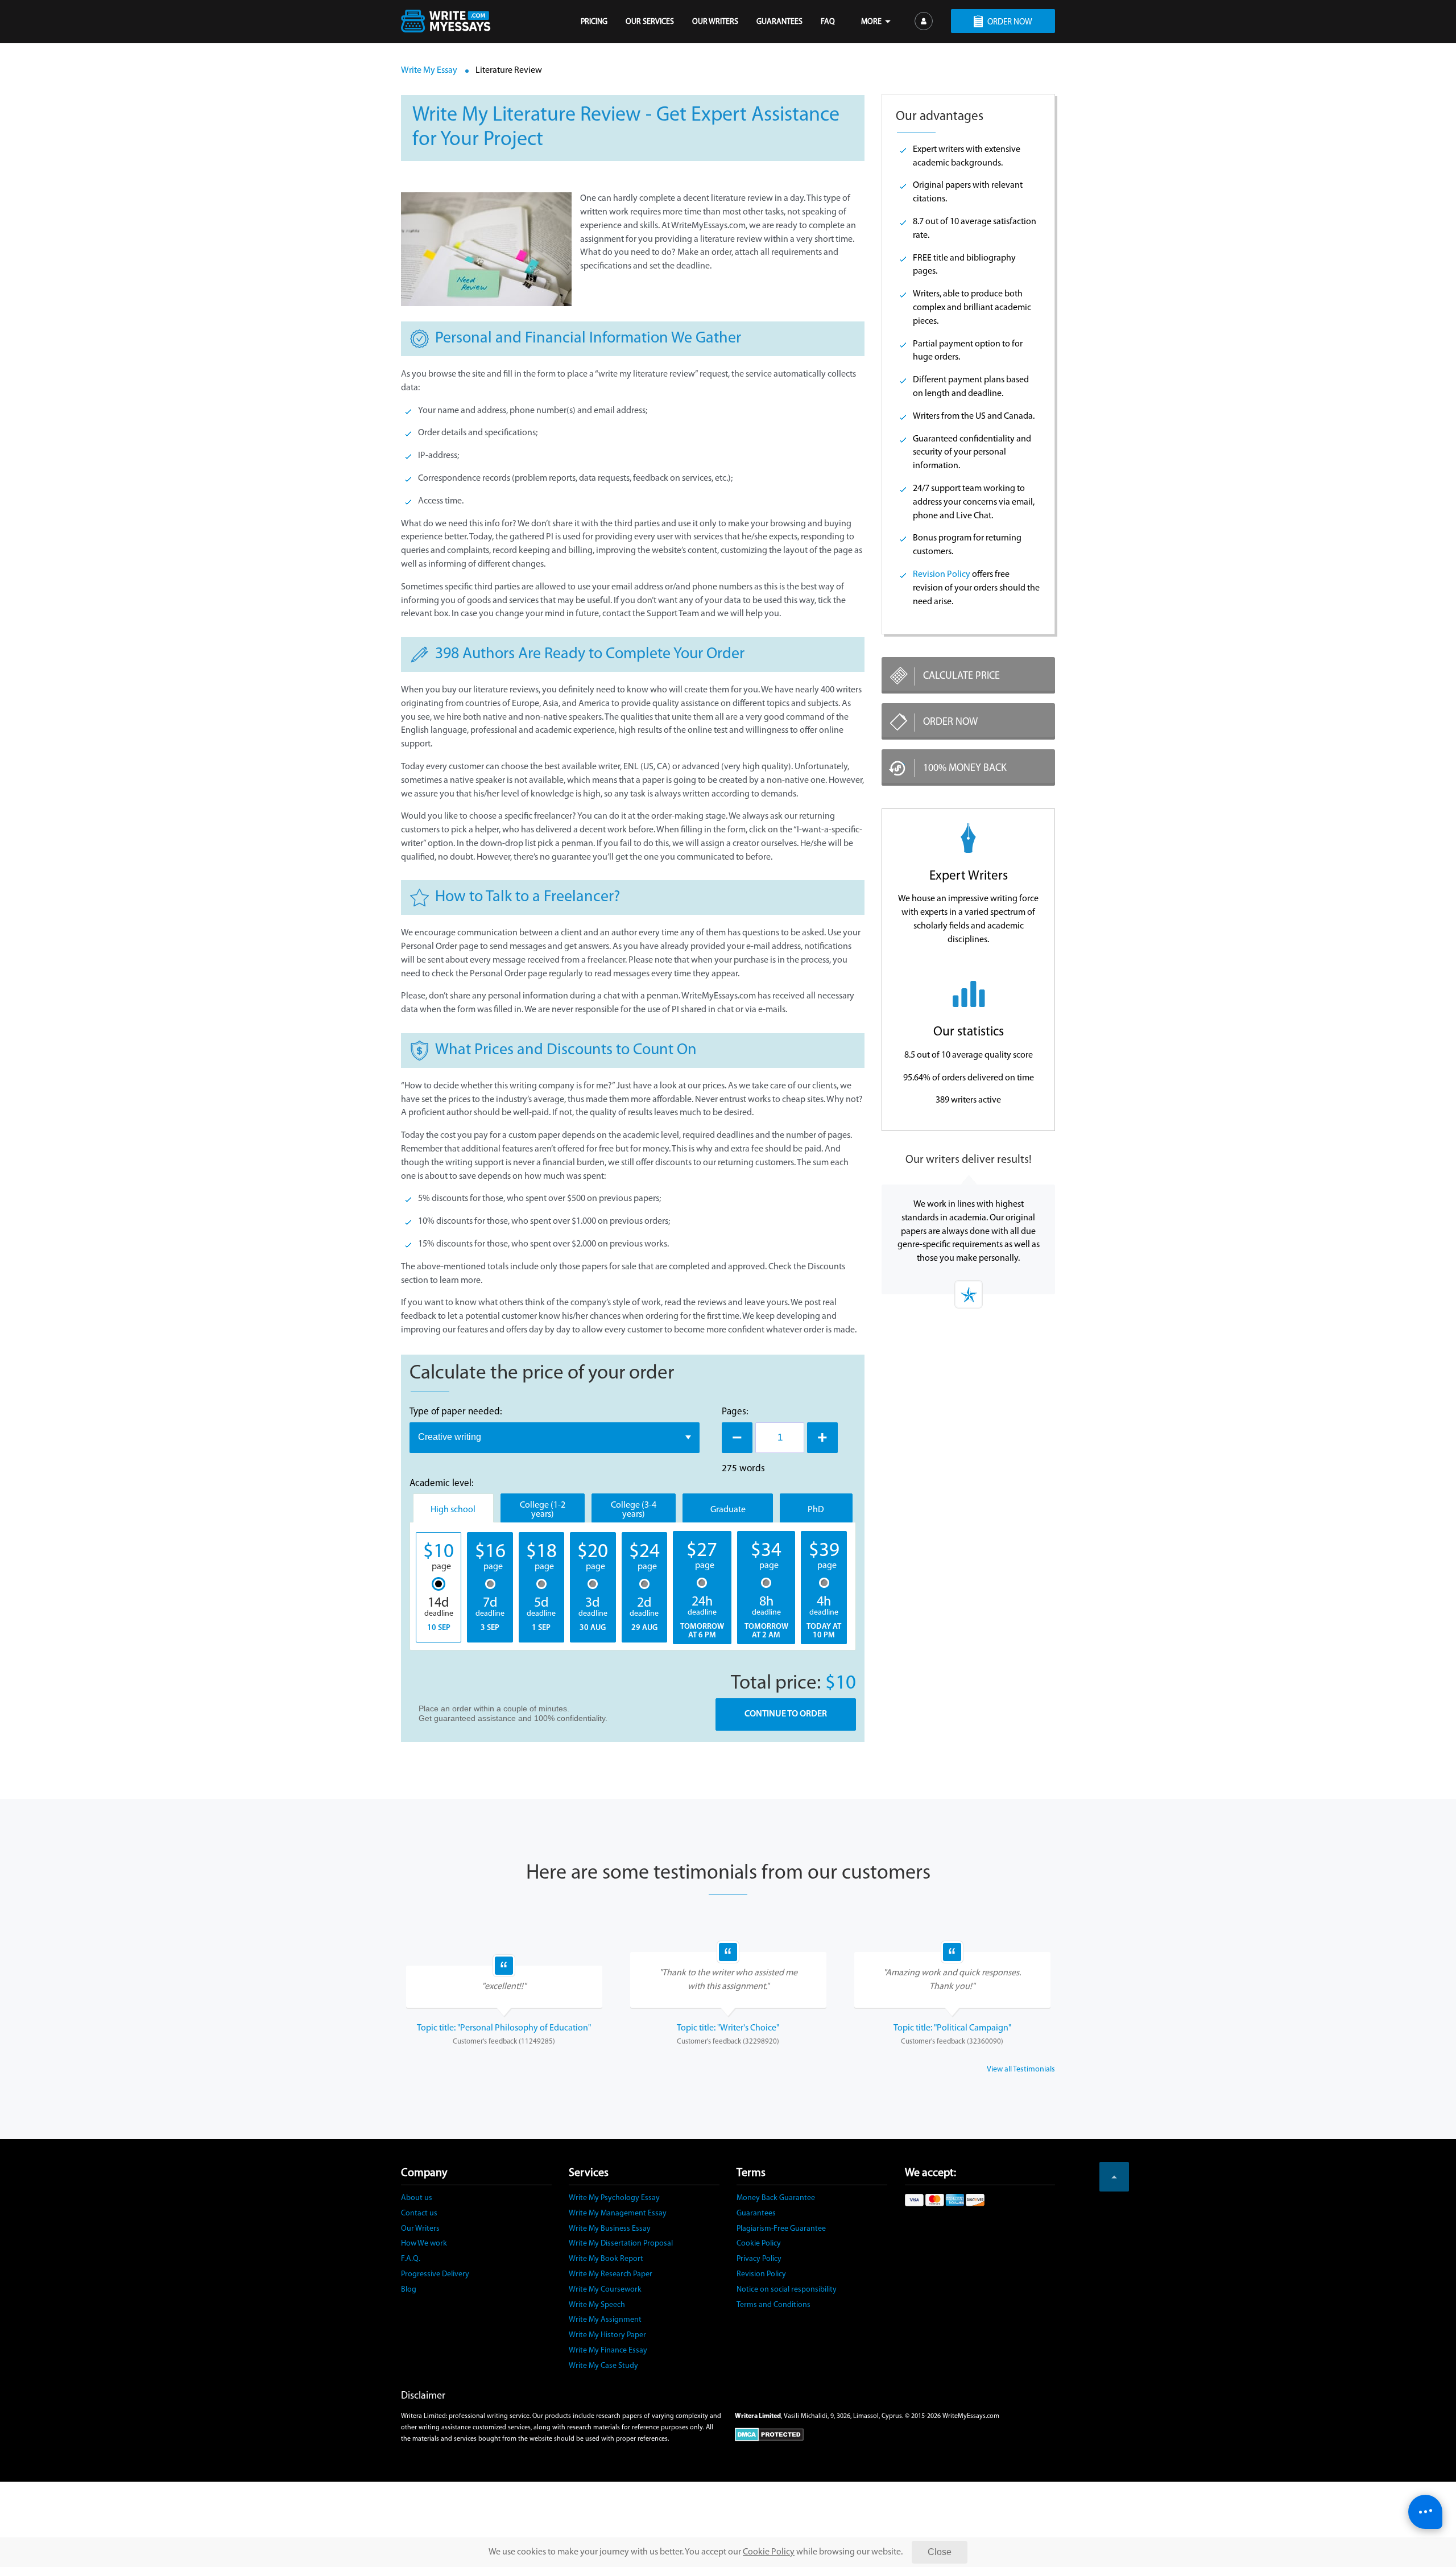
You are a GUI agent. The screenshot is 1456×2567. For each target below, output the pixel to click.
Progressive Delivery (435, 2274)
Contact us (419, 2213)
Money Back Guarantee (776, 2198)
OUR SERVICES (650, 22)
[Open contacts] (1425, 2512)
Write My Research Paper (611, 2274)
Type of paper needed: (456, 1412)
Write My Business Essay (610, 2229)
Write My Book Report (606, 2259)
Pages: (735, 1412)
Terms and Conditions (773, 2305)
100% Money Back (965, 769)
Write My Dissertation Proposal (621, 2244)
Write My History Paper (607, 2335)
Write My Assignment (605, 2320)
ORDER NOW (1010, 22)
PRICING (594, 22)
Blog (409, 2290)
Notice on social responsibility (787, 2290)
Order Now (950, 723)
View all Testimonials (1021, 2069)
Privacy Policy (759, 2259)
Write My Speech (597, 2305)
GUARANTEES (779, 22)
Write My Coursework (605, 2290)
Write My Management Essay (618, 2213)
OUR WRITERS (715, 22)
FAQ (828, 22)
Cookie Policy (759, 2244)
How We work (424, 2244)
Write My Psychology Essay (614, 2198)
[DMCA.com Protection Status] (895, 2434)
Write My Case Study (603, 2366)
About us (417, 2198)
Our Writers (420, 2229)
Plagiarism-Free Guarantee (781, 2229)
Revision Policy (942, 575)
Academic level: (442, 1483)
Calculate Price (961, 676)
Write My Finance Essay (608, 2351)
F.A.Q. (411, 2259)
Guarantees (756, 2213)
